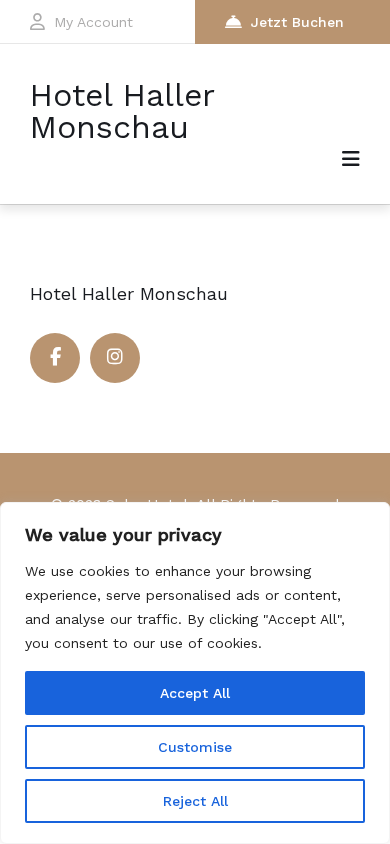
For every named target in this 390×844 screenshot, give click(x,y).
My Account (93, 22)
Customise (195, 747)
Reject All (195, 801)
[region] (195, 673)
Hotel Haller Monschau (122, 111)
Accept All (195, 693)
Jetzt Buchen (297, 22)
